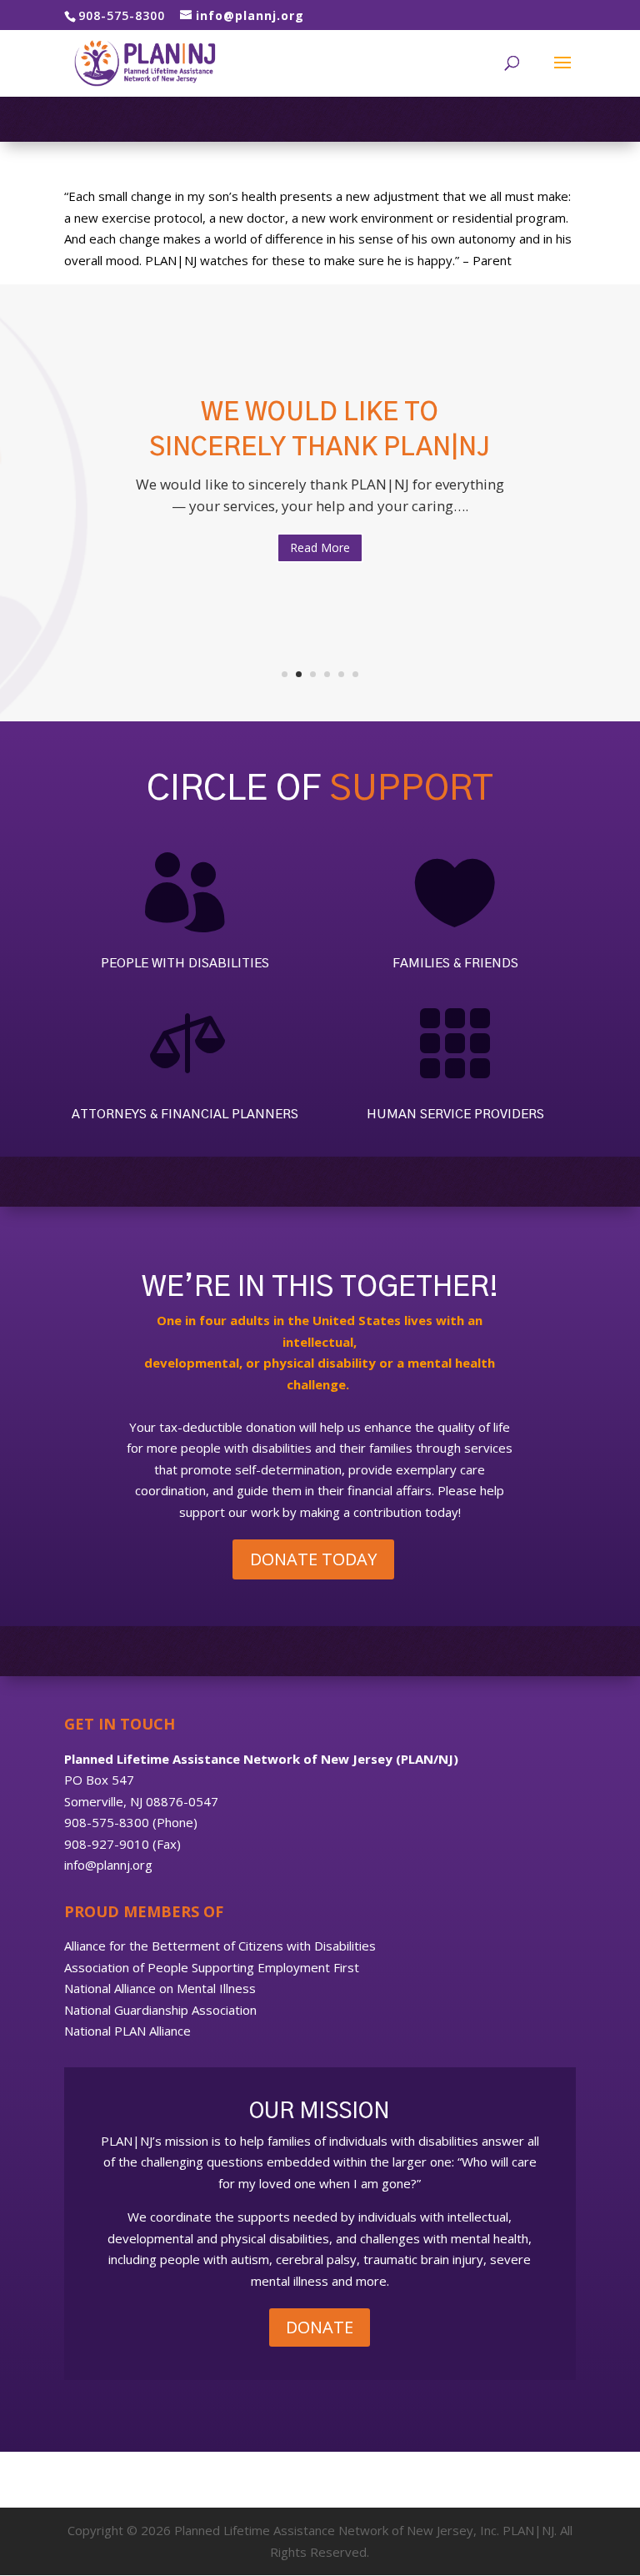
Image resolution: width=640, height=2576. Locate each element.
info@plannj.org (108, 1865)
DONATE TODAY (313, 1559)
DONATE (320, 2327)
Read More (320, 547)
